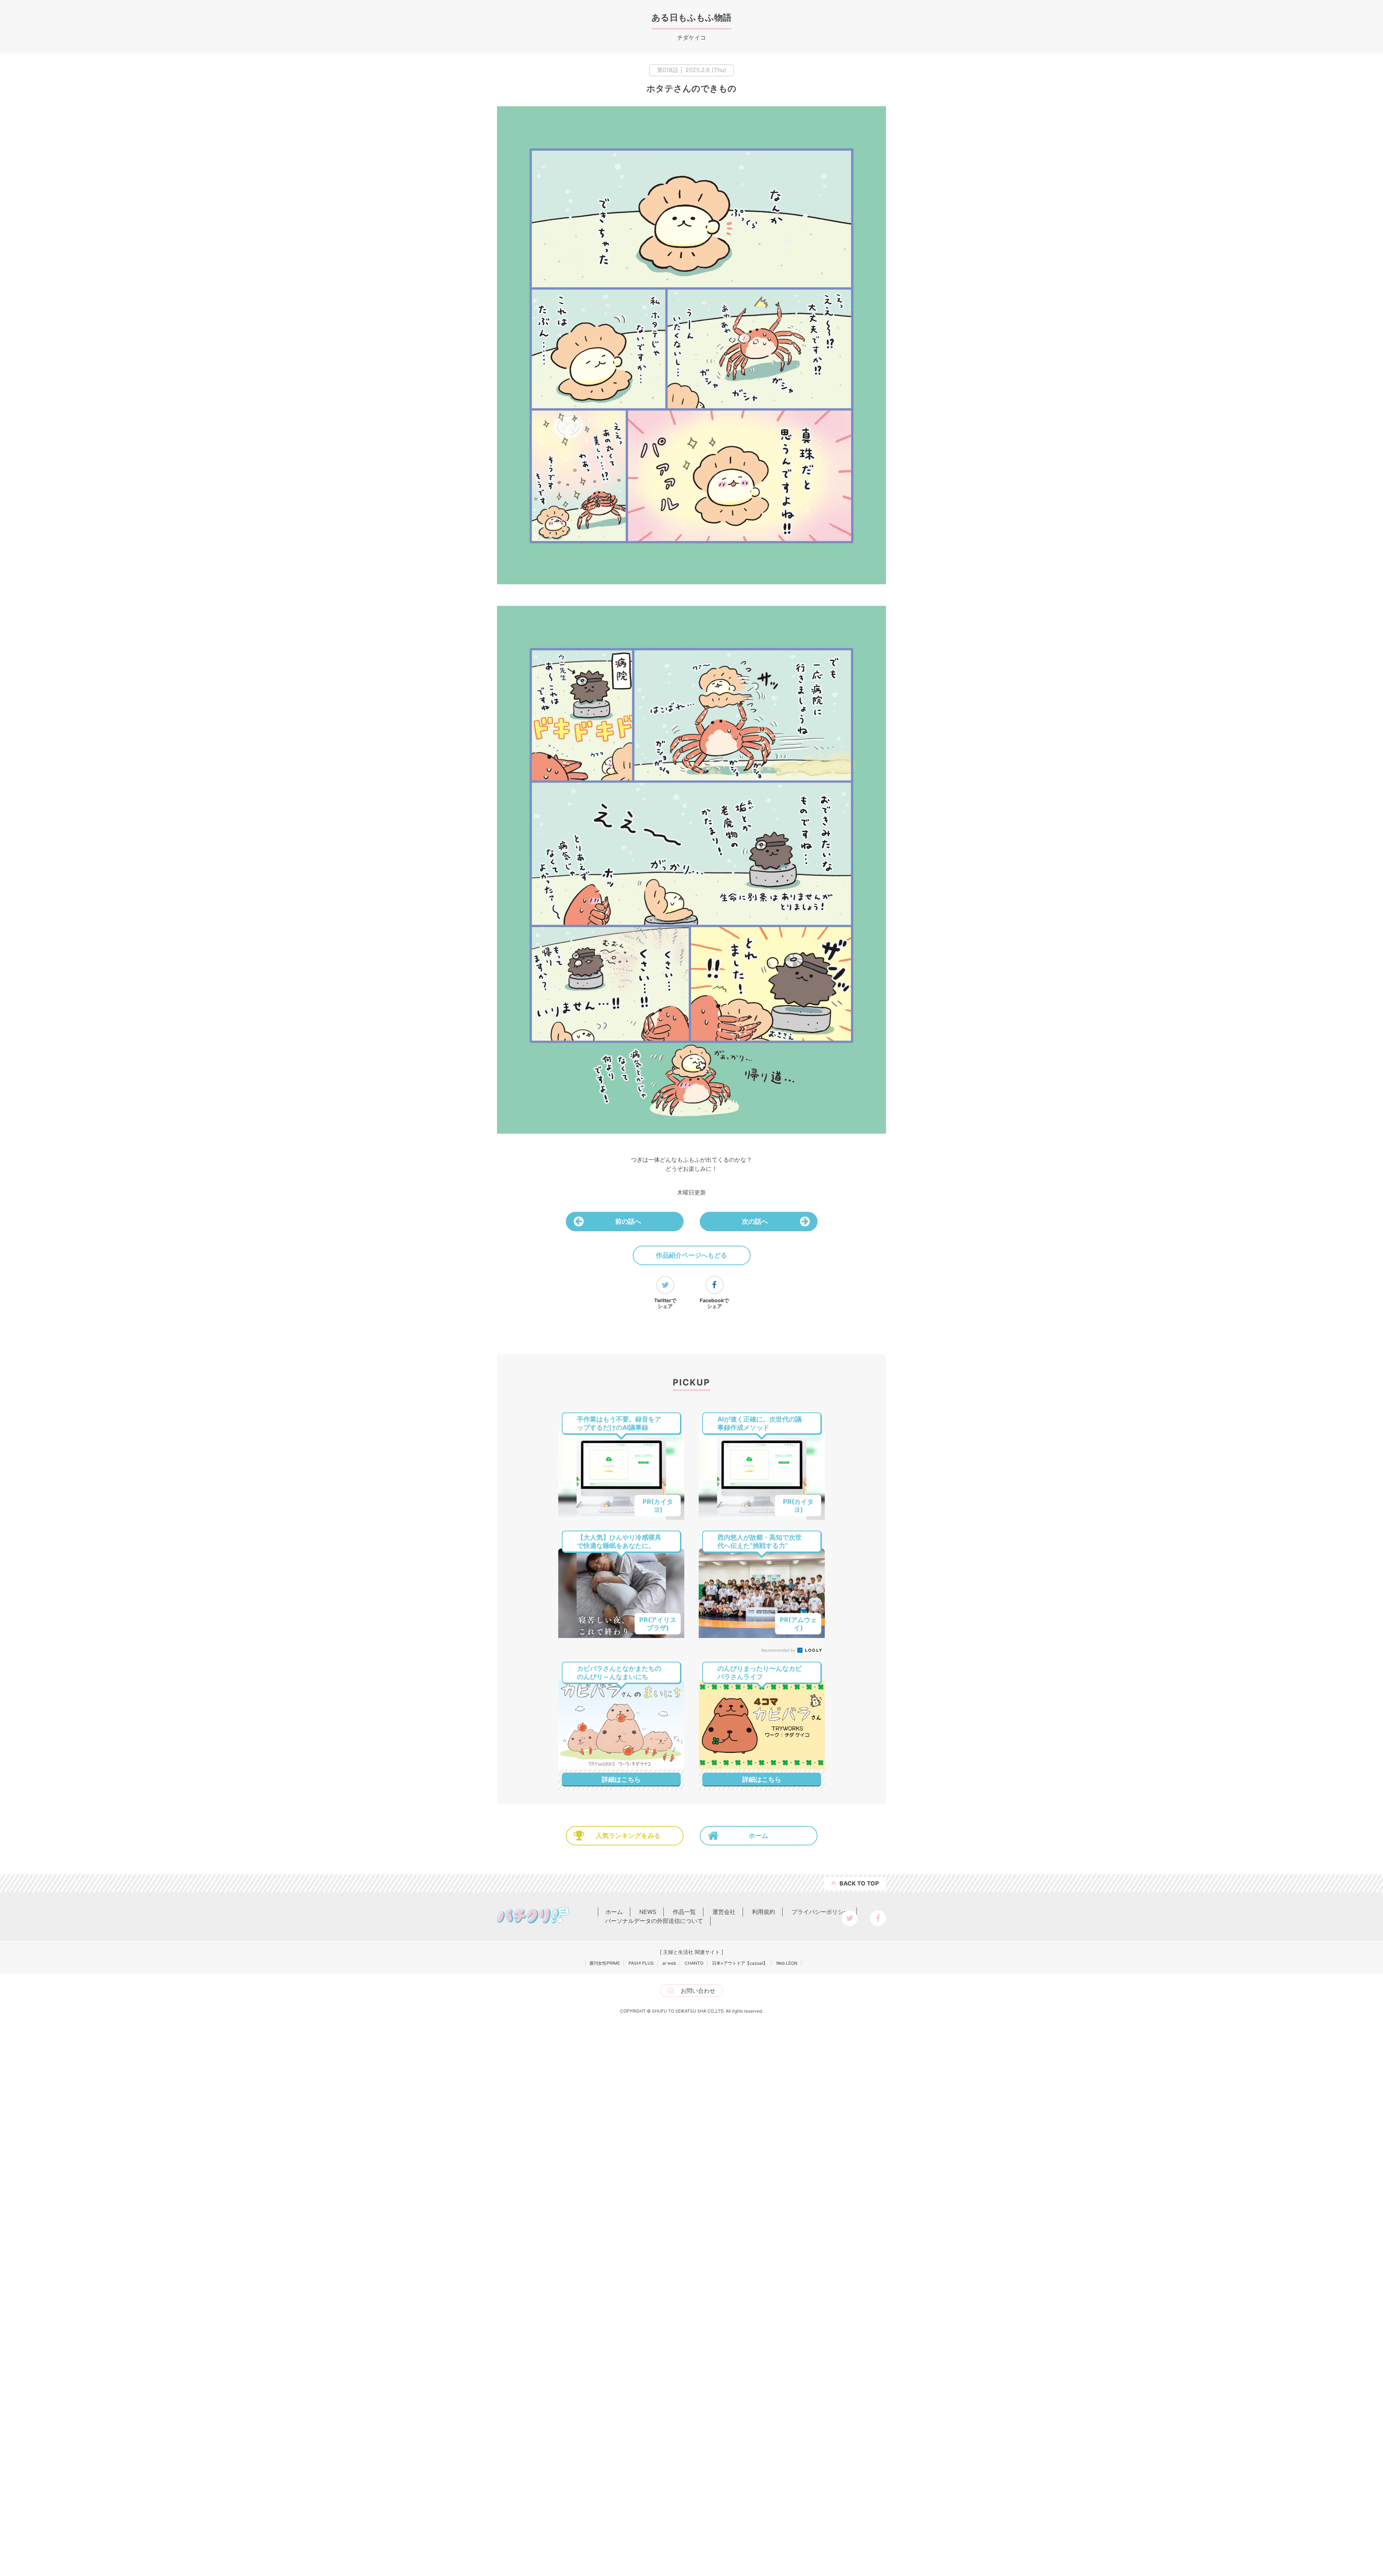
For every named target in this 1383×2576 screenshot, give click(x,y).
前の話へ (628, 1221)
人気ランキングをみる (628, 1836)
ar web (669, 1963)
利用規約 (764, 1912)
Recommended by (779, 1650)
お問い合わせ (698, 1991)
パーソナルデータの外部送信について (654, 1921)
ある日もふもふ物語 (691, 17)
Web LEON (787, 1963)
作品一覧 (684, 1912)
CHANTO (694, 1963)
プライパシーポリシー (820, 1912)
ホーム (758, 1836)
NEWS (648, 1912)
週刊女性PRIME (605, 1963)
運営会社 (724, 1912)
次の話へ (755, 1221)
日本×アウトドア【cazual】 (740, 1963)
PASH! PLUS (641, 1963)
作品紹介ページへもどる (691, 1255)
